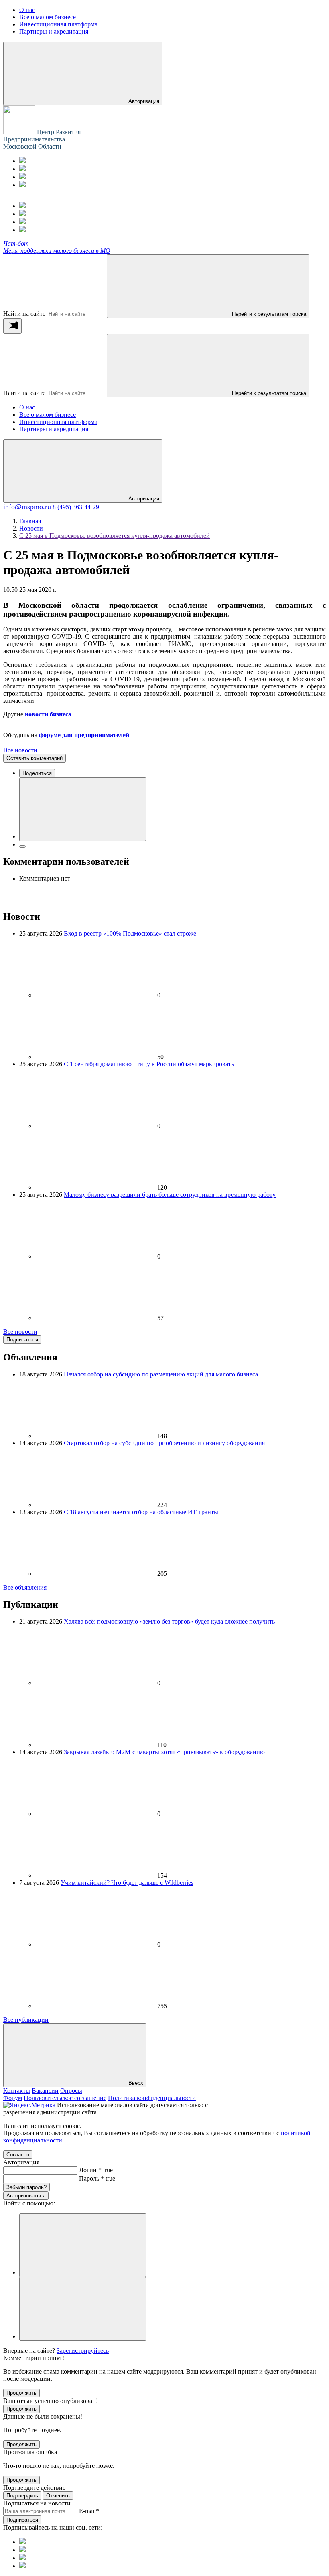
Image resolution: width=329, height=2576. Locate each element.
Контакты (17, 2091)
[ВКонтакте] (22, 177)
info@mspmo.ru (27, 507)
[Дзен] (22, 185)
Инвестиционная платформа (58, 422)
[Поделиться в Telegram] (22, 847)
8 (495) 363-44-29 (76, 507)
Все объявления (25, 1587)
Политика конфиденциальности (152, 2098)
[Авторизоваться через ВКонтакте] (83, 2309)
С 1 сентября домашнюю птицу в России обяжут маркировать (149, 1064)
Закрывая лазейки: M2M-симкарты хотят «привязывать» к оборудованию (164, 1752)
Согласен (18, 2155)
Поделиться (37, 773)
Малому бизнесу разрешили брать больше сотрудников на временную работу (170, 1195)
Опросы (71, 2091)
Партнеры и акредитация (54, 429)
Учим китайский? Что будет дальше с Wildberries (127, 1883)
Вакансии (45, 2091)
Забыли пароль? (26, 2187)
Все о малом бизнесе (48, 415)
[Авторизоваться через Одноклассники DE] (83, 2245)
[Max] (22, 169)
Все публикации (26, 2020)
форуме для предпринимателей (84, 735)
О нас (27, 407)
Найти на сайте (24, 314)
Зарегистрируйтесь (83, 2351)
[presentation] (12, 326)
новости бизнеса (48, 714)
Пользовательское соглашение (65, 2098)
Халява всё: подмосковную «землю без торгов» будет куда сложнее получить (169, 1621)
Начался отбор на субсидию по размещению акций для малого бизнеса (161, 1374)
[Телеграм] (22, 161)
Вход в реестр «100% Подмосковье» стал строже (130, 933)
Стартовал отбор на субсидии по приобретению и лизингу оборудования (164, 1443)
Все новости (20, 750)
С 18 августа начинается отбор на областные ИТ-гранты (141, 1512)
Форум (13, 2098)
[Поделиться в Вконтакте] (83, 809)
